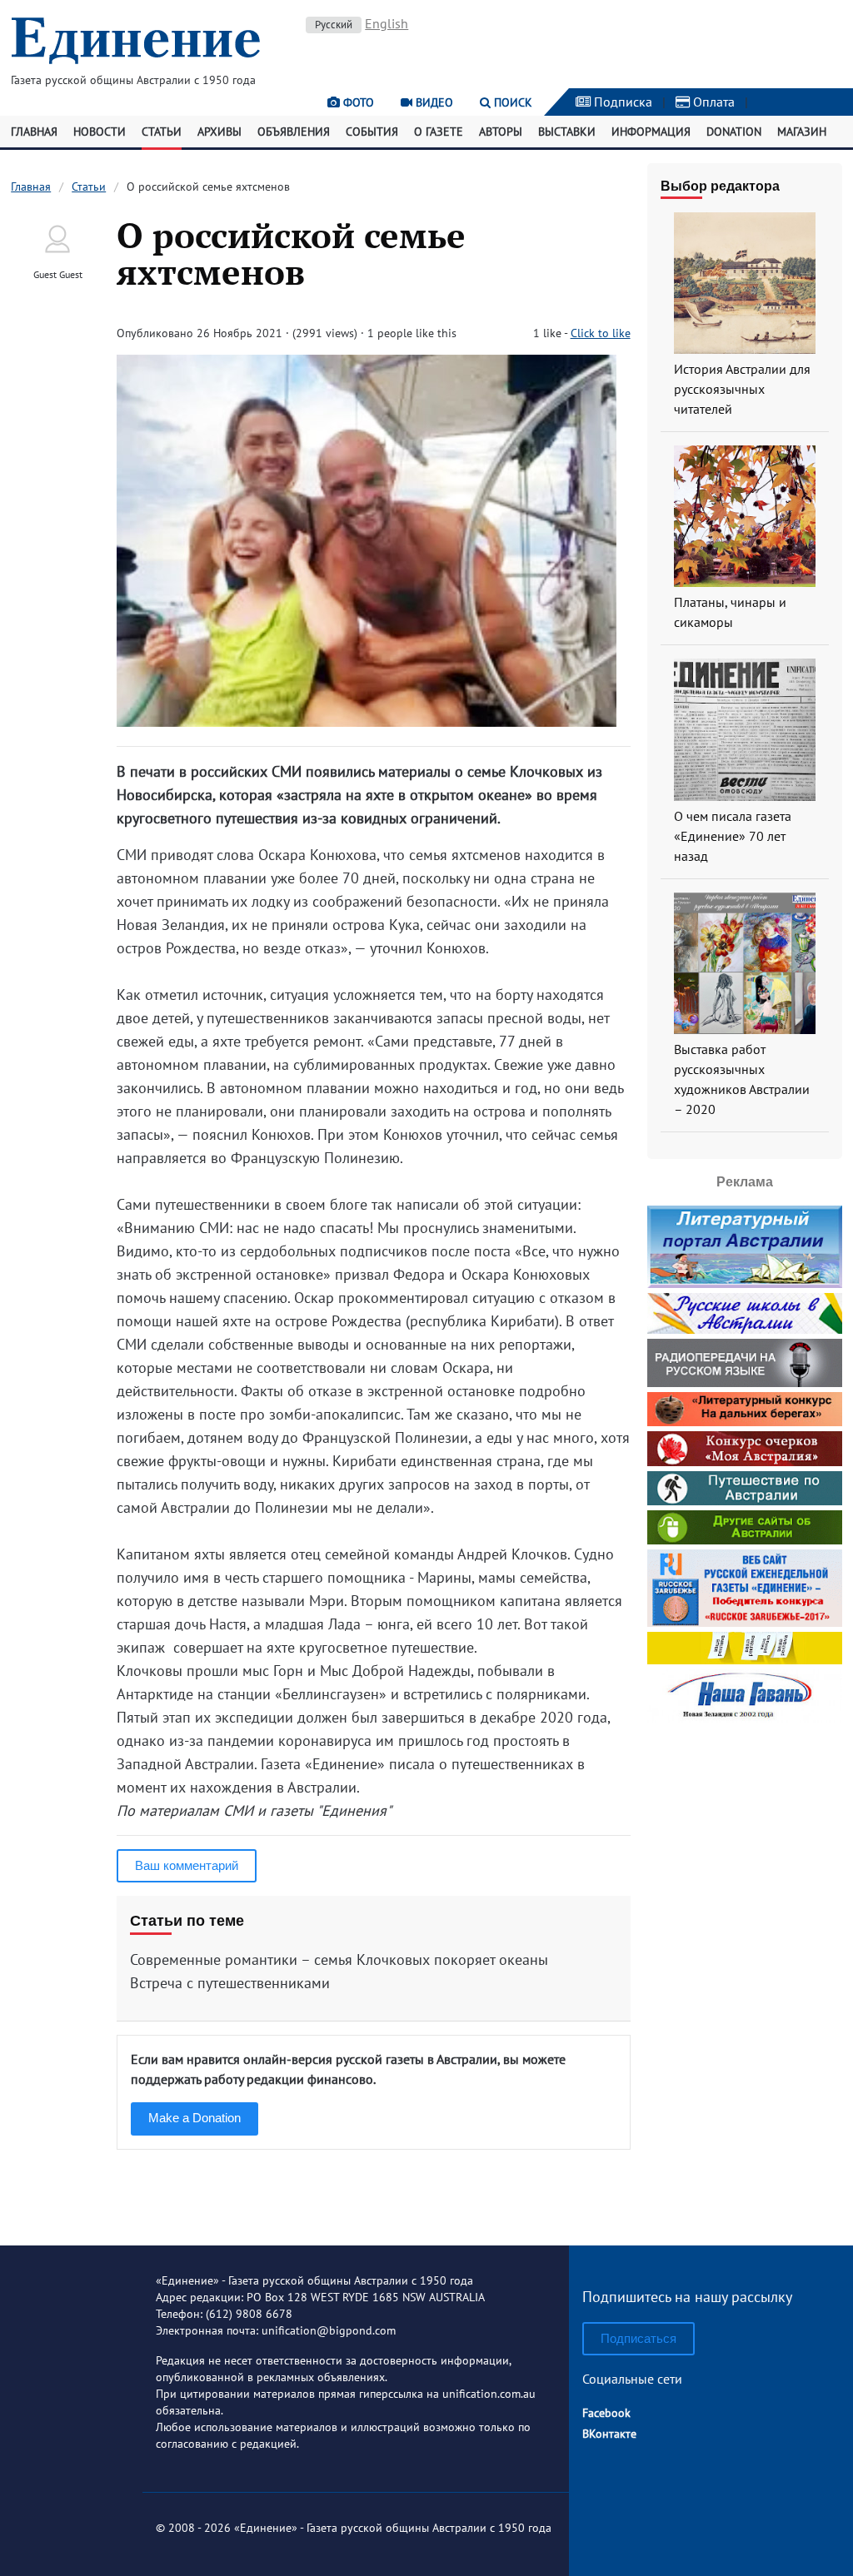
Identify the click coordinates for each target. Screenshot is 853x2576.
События (372, 132)
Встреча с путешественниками (230, 1983)
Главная (34, 132)
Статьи (162, 132)
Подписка (621, 102)
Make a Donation (195, 2118)
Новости (100, 132)
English (387, 23)
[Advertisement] (750, 1977)
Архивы (219, 132)
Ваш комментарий (187, 1865)
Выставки (567, 132)
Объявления (294, 132)
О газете (439, 132)
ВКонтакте (609, 2434)
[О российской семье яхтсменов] (367, 721)
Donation (734, 132)
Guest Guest (58, 274)
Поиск (511, 102)
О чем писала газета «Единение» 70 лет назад (733, 836)
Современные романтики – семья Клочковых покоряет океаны (339, 1959)
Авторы (501, 132)
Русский (334, 25)
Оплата (712, 102)
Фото (357, 102)
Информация (651, 132)
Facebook (606, 2413)
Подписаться (639, 2338)
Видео (433, 102)
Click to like (601, 333)
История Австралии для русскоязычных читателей (742, 389)
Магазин (802, 132)
